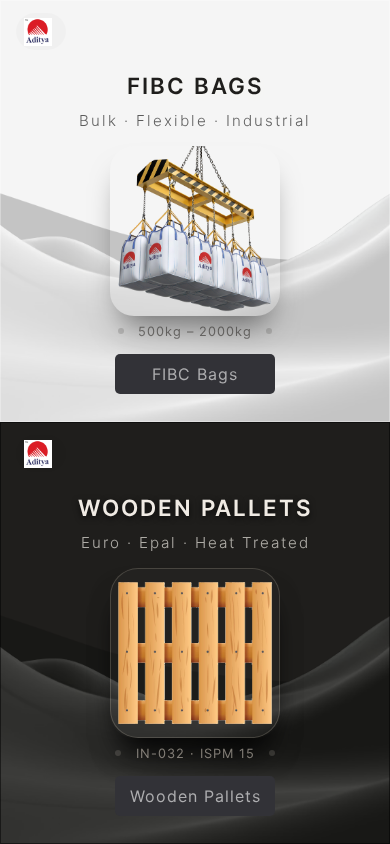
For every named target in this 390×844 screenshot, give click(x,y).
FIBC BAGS (195, 85)
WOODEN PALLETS (195, 507)
